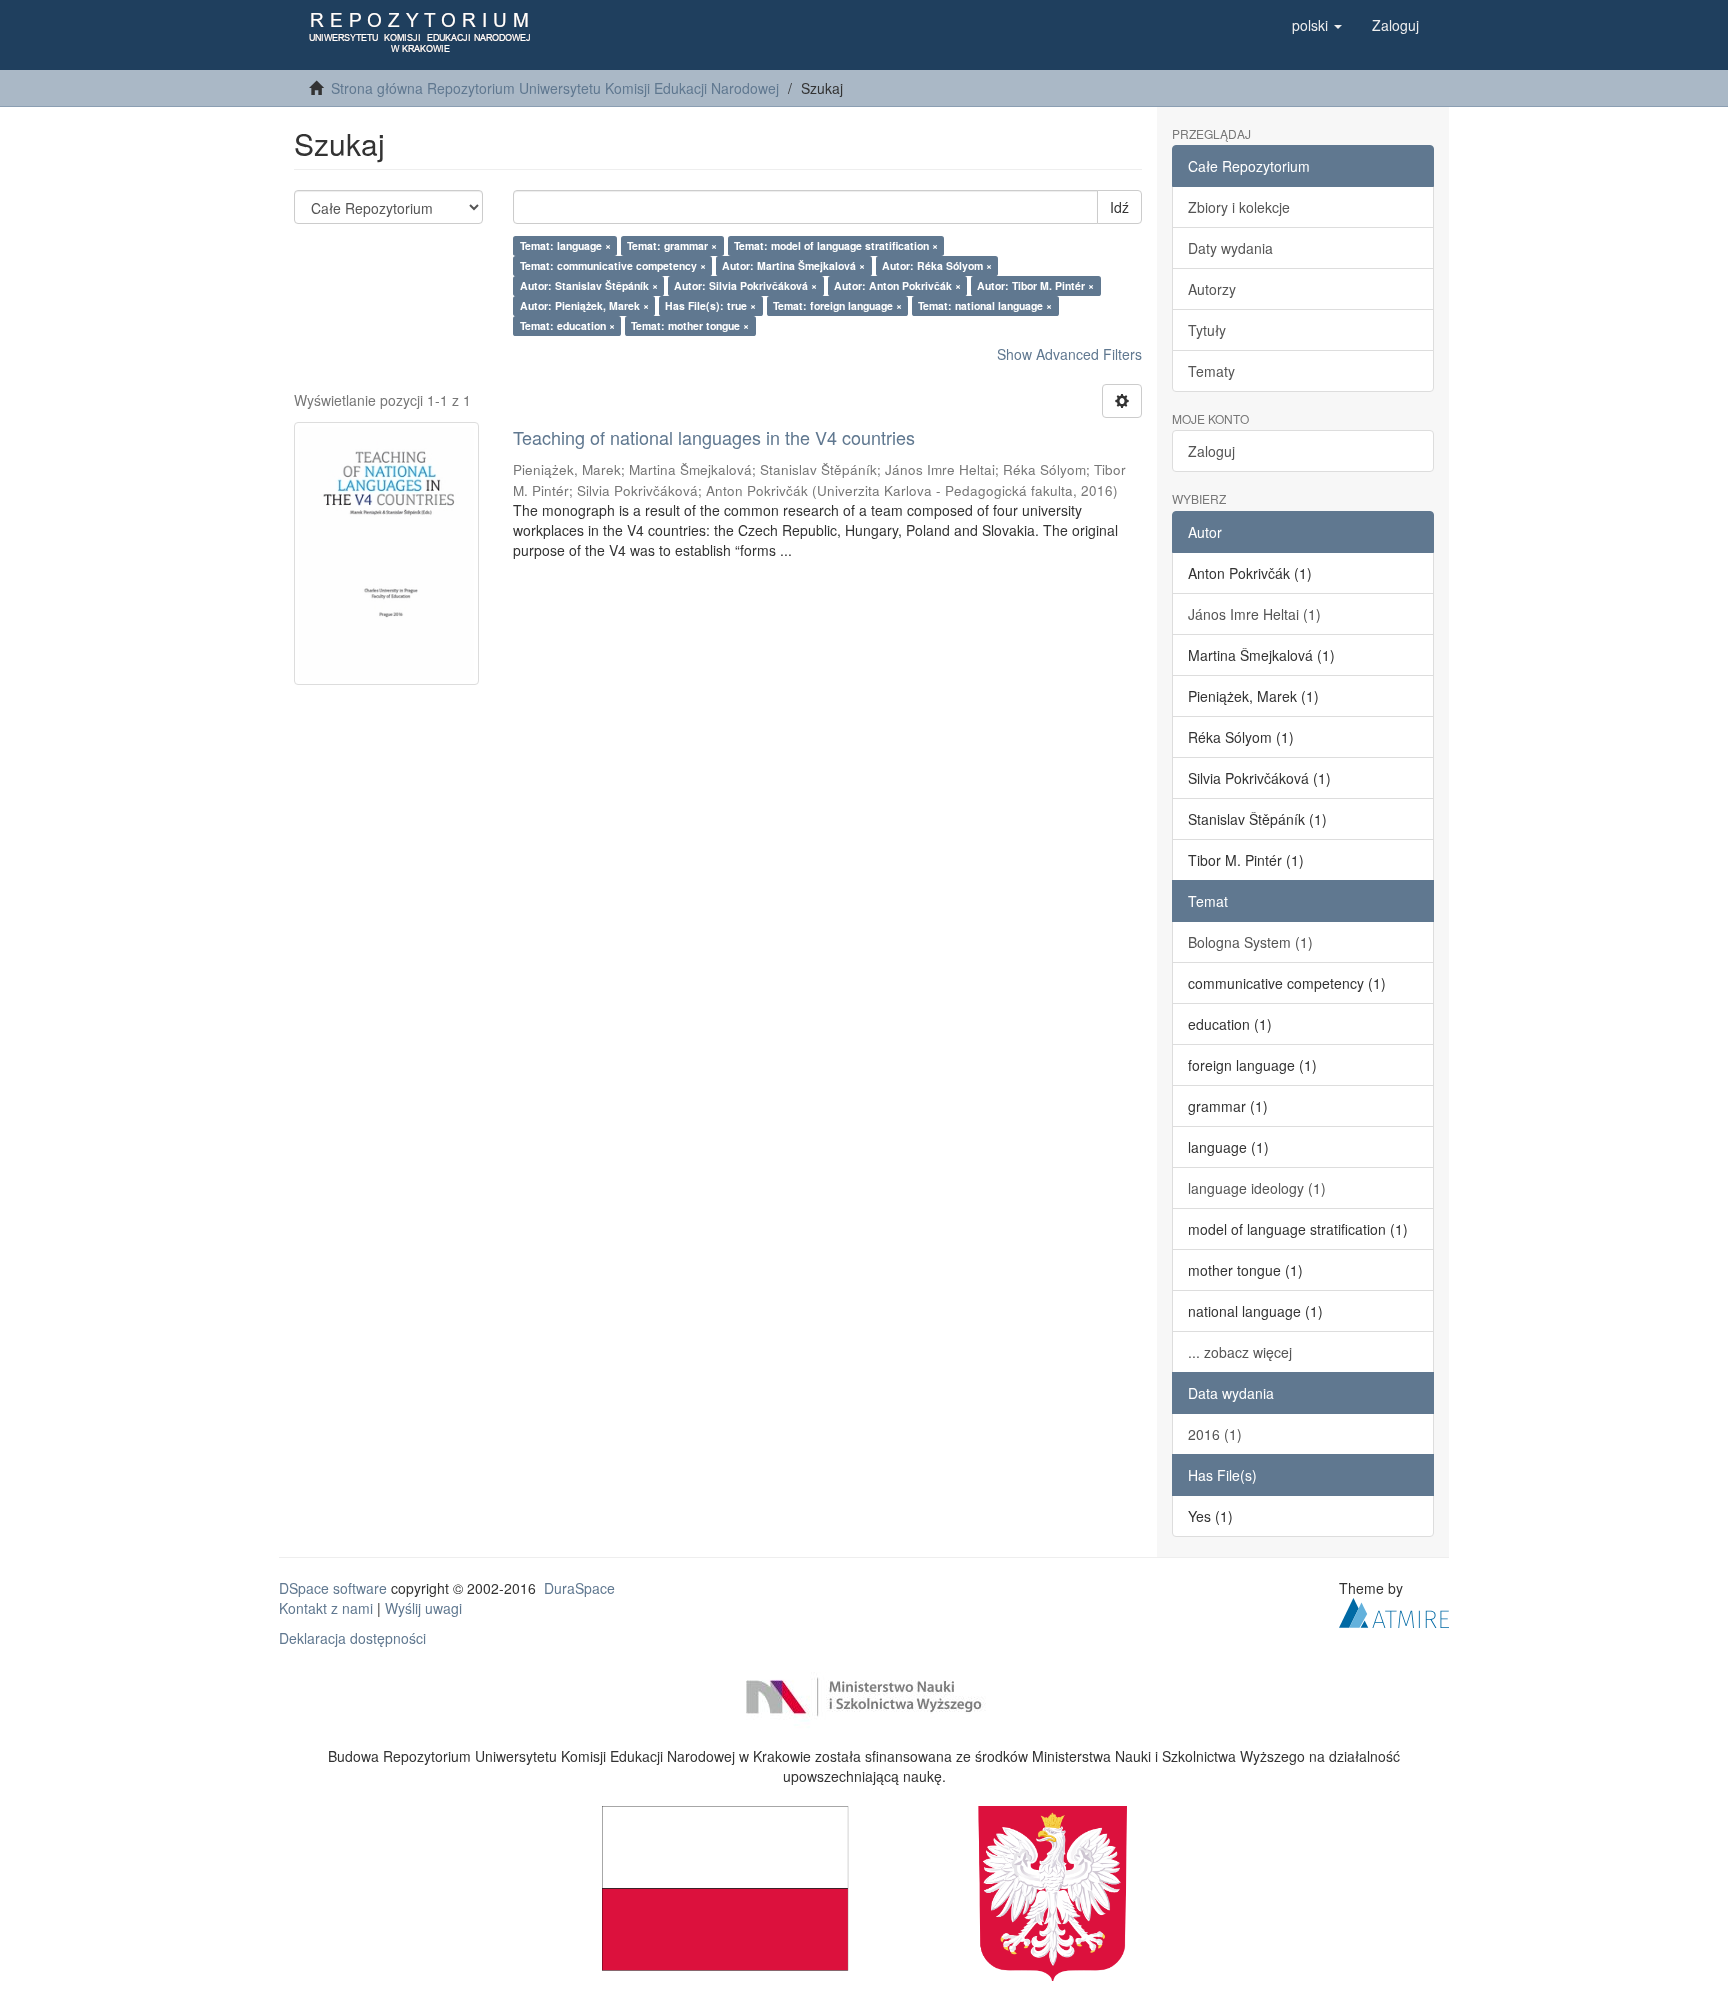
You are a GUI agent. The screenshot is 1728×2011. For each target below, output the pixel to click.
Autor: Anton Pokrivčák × (897, 285)
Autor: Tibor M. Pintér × (1035, 285)
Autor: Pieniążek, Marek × (584, 305)
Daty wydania (1230, 248)
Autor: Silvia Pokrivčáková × (745, 285)
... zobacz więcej (1240, 1352)
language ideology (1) (1257, 1188)
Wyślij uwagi (423, 1608)
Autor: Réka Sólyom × (937, 265)
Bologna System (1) (1250, 942)
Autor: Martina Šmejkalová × (793, 265)
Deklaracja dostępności (352, 1638)
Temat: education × (567, 325)
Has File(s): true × (710, 305)
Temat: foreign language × (837, 305)
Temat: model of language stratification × (836, 245)
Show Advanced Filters (1069, 354)
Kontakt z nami (326, 1608)
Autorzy (1212, 289)
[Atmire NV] (1394, 1610)
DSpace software (333, 1588)
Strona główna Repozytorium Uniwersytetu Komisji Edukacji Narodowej (555, 88)
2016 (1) (1215, 1434)
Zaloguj (1211, 451)
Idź (1119, 207)
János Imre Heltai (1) (1254, 614)
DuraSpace (579, 1588)
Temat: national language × (985, 305)
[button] (1317, 25)
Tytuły (1207, 330)
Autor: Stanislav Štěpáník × (589, 285)
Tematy (1211, 371)
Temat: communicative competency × (613, 265)
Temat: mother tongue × (690, 325)
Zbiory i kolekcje (1239, 207)
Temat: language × (565, 245)
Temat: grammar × (672, 245)
